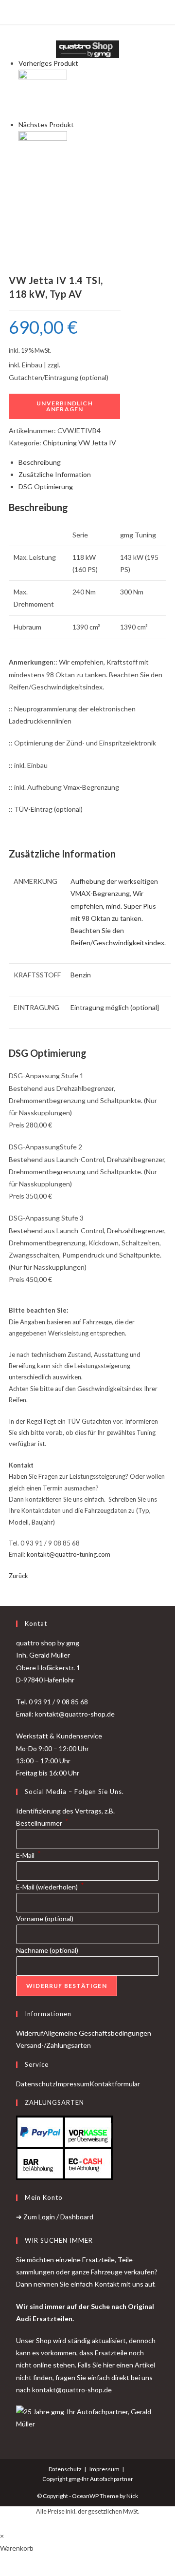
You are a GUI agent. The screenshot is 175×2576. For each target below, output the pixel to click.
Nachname (47, 1950)
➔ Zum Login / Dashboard (55, 2217)
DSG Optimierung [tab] (46, 487)
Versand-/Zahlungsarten (53, 2045)
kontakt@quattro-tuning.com (69, 1554)
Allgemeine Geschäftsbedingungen (97, 2033)
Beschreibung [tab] (40, 462)
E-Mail (28, 1855)
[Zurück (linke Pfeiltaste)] (17, 1288)
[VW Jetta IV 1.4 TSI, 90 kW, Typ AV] (43, 93)
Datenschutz (36, 2084)
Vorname (45, 1918)
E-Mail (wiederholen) (50, 1887)
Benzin (81, 975)
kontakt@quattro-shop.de (72, 2390)
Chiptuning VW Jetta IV (79, 443)
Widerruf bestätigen (67, 1986)
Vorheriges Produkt (48, 63)
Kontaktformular (115, 2084)
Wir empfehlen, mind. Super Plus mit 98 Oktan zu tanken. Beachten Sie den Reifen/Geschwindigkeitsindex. (118, 918)
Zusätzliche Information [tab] (55, 474)
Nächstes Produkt (46, 124)
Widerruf (30, 2033)
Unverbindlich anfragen (65, 406)
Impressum (72, 2084)
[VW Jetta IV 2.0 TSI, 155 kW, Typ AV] (43, 155)
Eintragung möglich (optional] (115, 1007)
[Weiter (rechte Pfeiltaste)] (158, 1288)
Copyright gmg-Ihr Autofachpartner (88, 2479)
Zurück (18, 1576)
